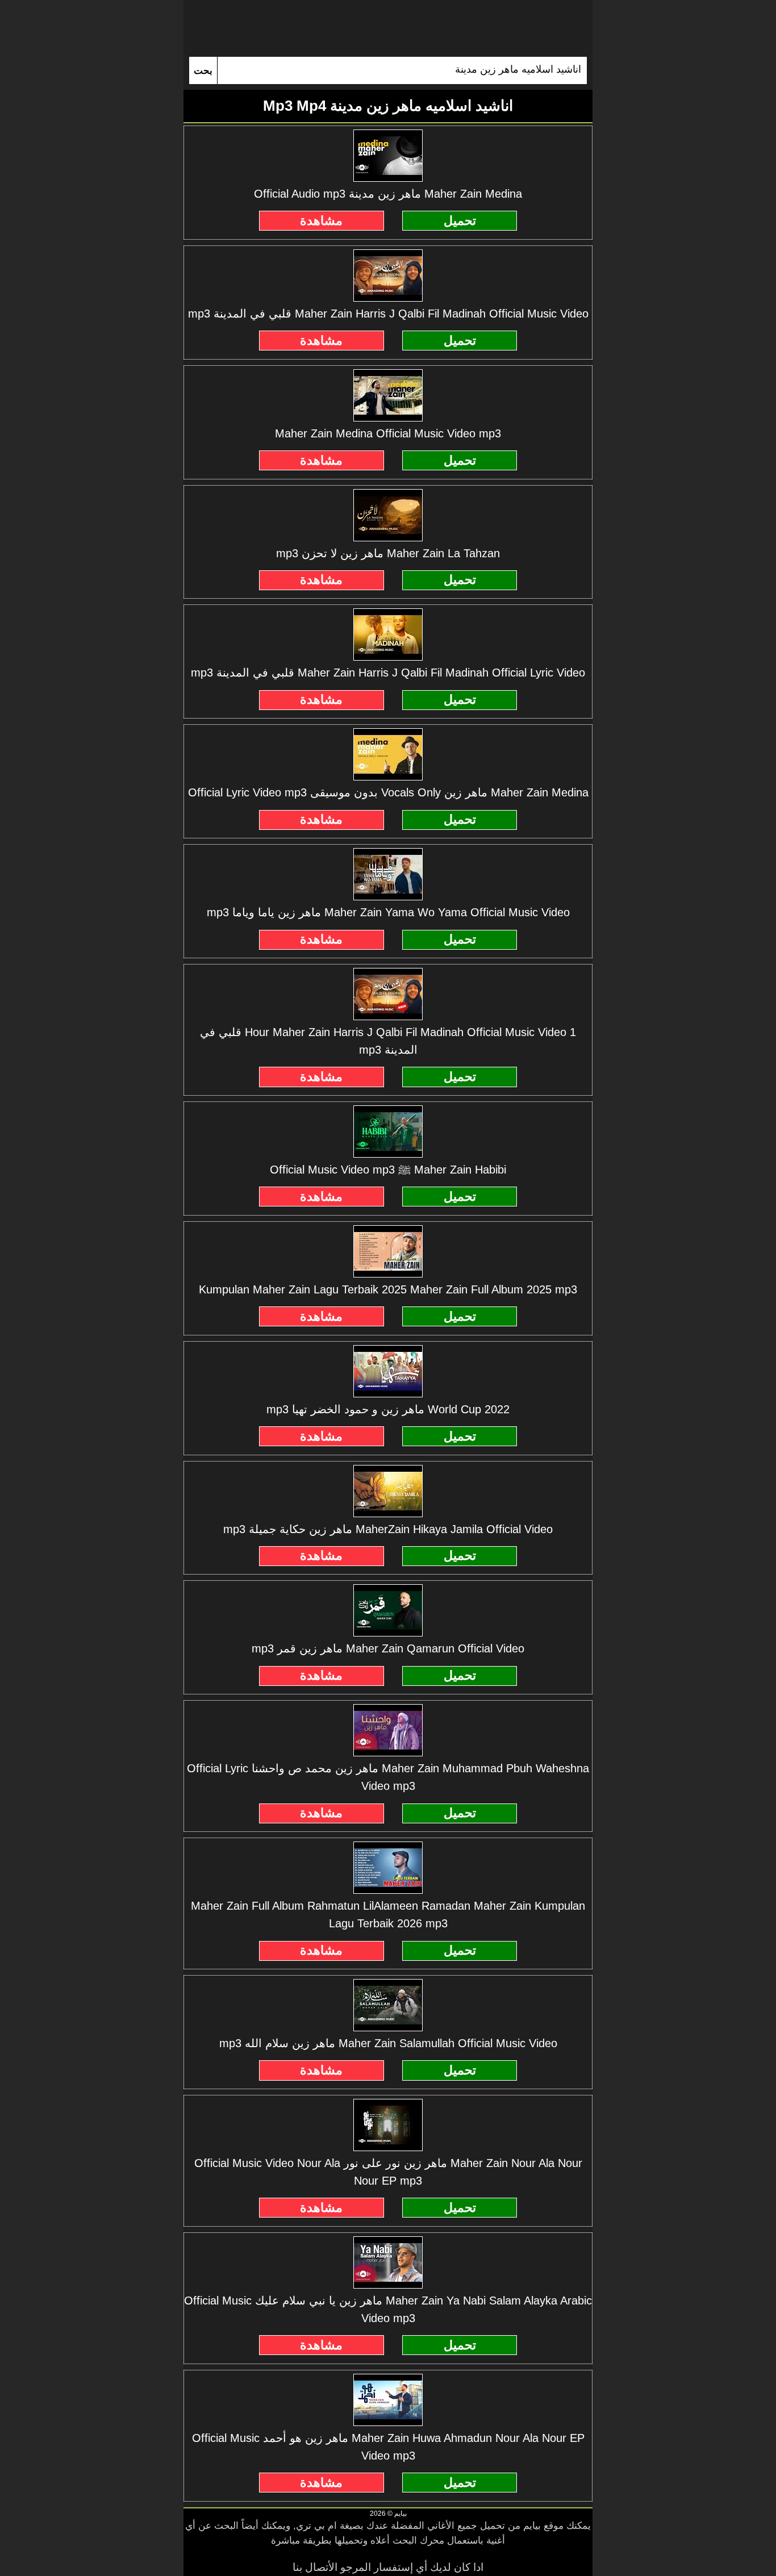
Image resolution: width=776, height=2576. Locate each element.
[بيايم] (388, 28)
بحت (203, 71)
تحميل (460, 221)
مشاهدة (321, 221)
